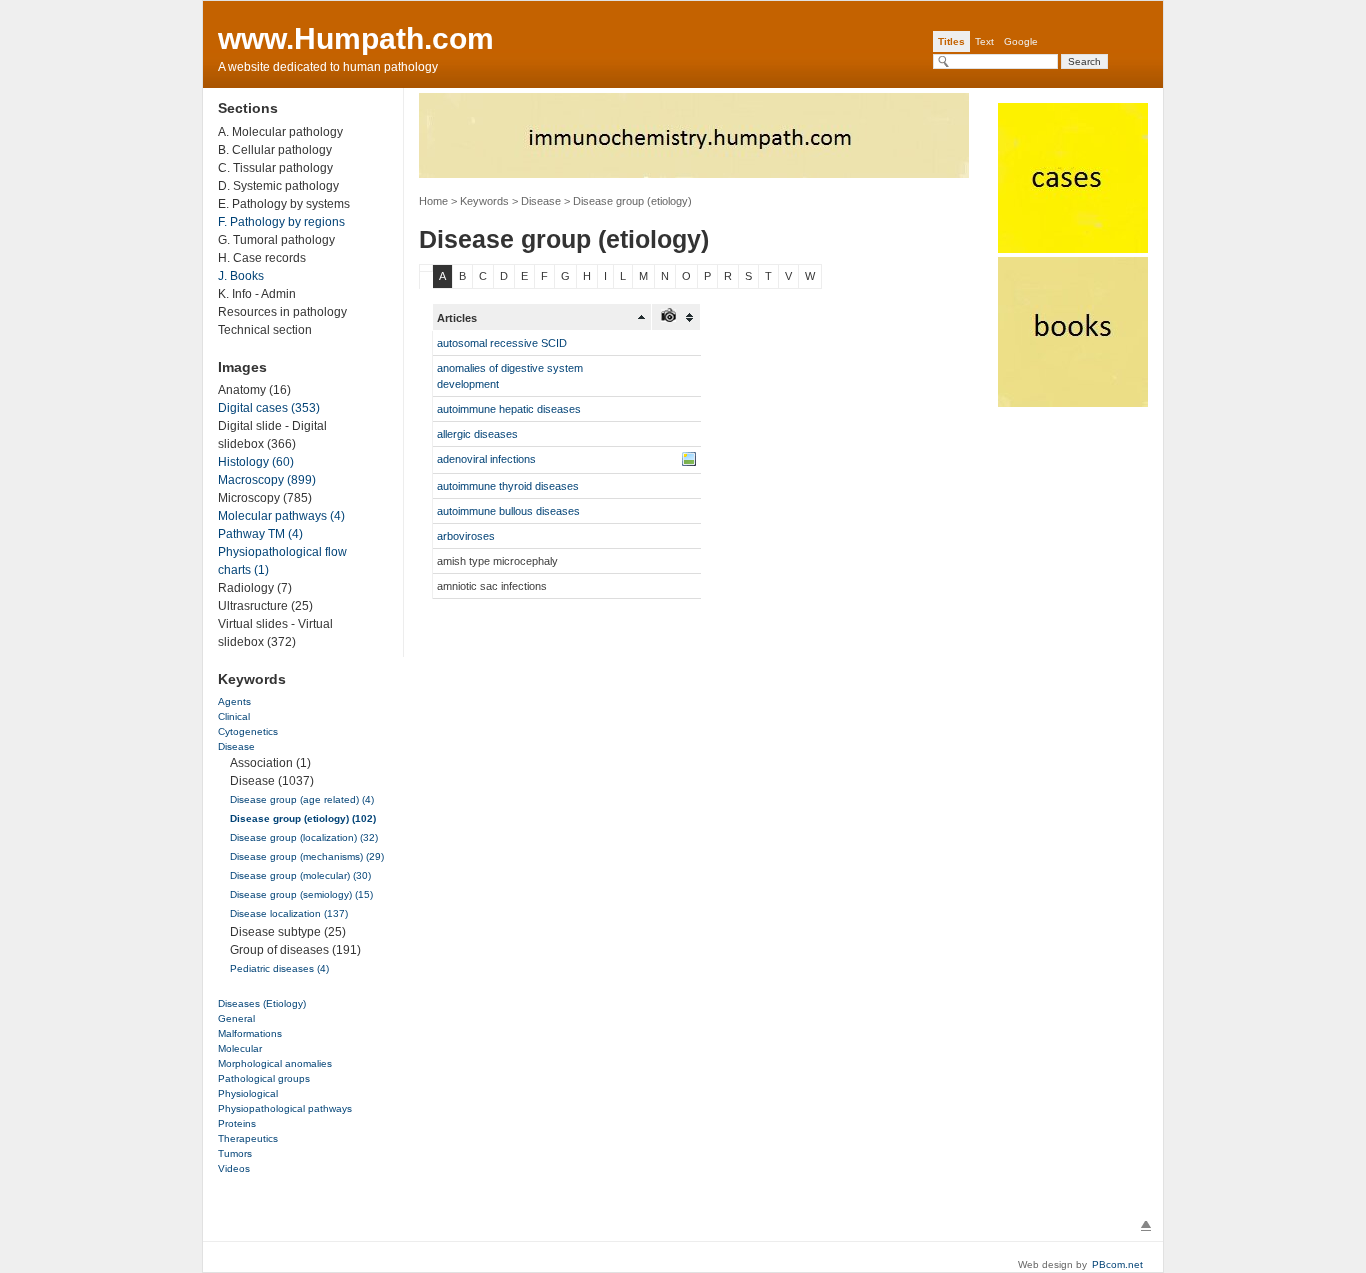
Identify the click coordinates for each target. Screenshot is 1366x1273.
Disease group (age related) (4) (302, 799)
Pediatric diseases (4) (279, 968)
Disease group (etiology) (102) (303, 818)
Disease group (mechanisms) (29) (307, 856)
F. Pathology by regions (281, 222)
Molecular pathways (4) (281, 516)
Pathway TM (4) (260, 534)
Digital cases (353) (269, 408)
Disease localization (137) (289, 913)
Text (984, 41)
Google (1021, 41)
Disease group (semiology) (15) (301, 894)
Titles (951, 41)
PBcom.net (1117, 1264)
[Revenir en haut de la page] (1146, 1226)
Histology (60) (256, 462)
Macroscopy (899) (267, 480)
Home (433, 201)
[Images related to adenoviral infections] (689, 459)
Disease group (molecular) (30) (300, 875)
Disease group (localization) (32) (304, 837)
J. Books (241, 276)
